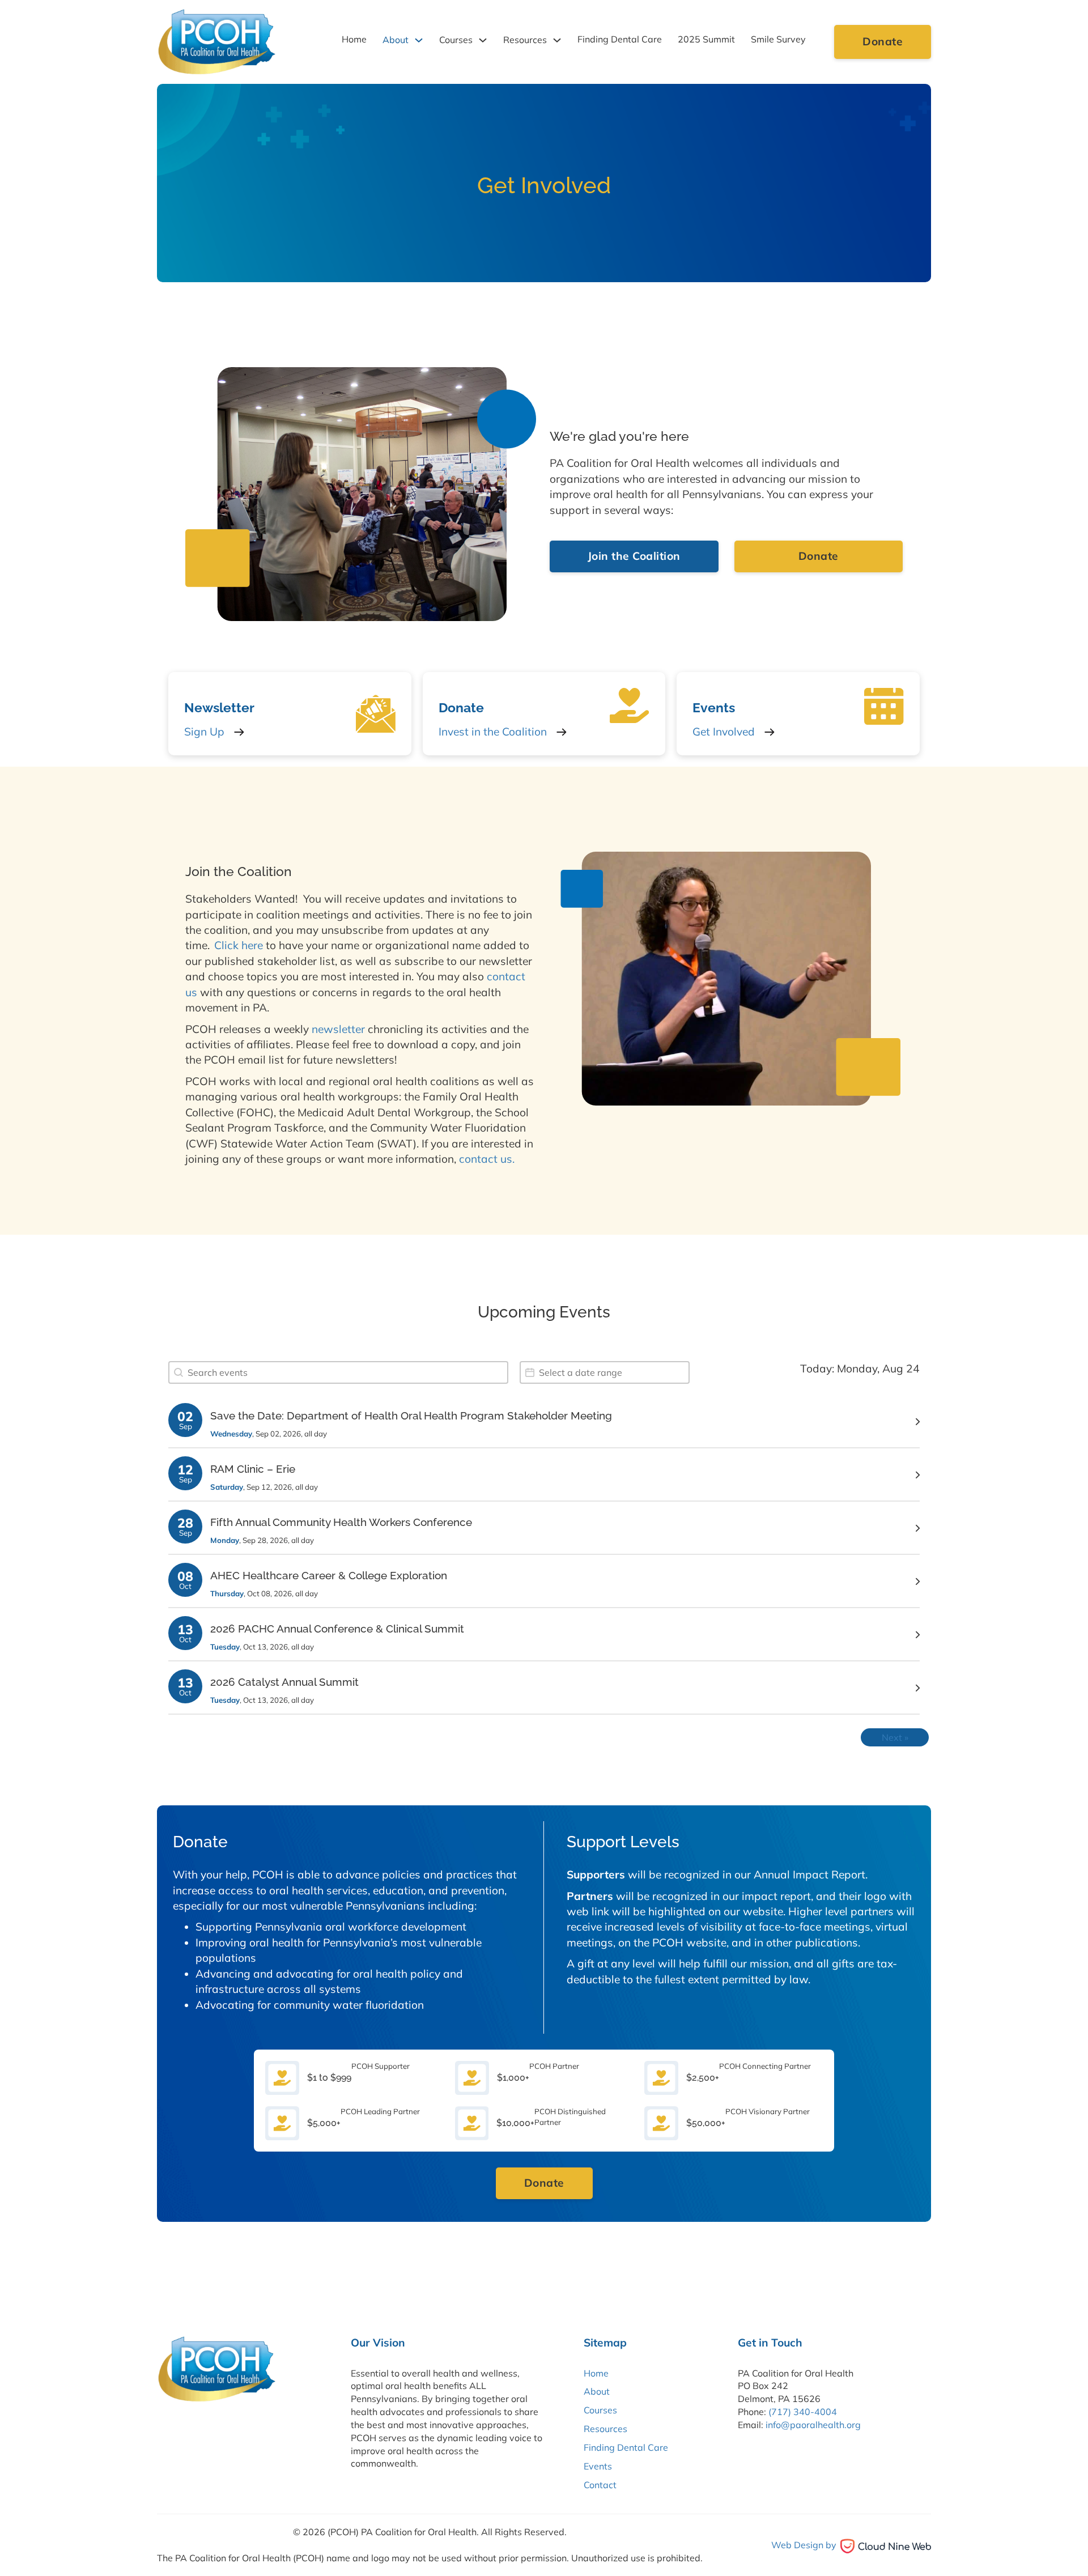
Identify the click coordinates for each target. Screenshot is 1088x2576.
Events (598, 2466)
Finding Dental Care (620, 39)
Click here (239, 945)
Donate (883, 41)
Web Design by (804, 2545)
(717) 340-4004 (803, 2412)
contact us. (487, 1159)
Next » (895, 1737)
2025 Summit (706, 39)
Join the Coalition (634, 556)
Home (354, 39)
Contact (600, 2485)
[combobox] (338, 1372)
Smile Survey (778, 39)
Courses (456, 40)
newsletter (338, 1029)
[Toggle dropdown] (419, 40)
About (396, 40)
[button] (544, 1422)
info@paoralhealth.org (813, 2425)
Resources (525, 40)
